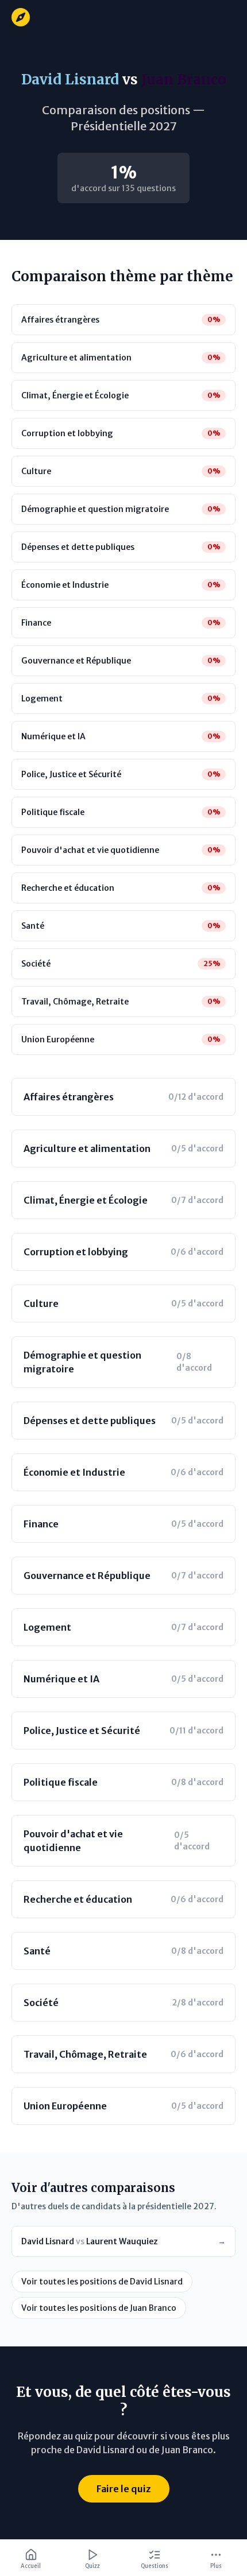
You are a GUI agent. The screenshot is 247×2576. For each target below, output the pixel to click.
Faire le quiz (124, 2489)
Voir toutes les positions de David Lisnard (102, 2282)
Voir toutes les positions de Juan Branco (99, 2308)
